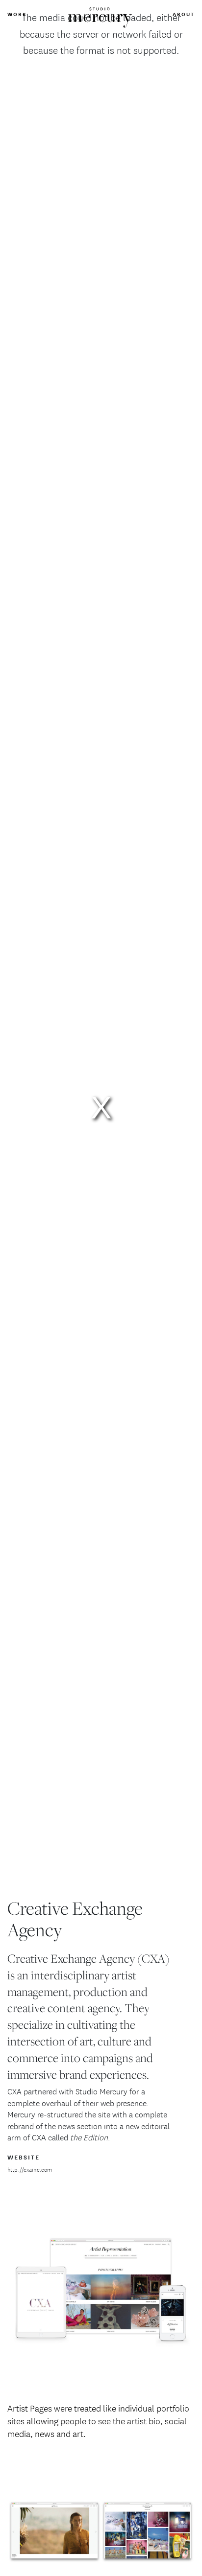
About (184, 14)
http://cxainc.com (30, 2170)
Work (17, 14)
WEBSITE (24, 2157)
